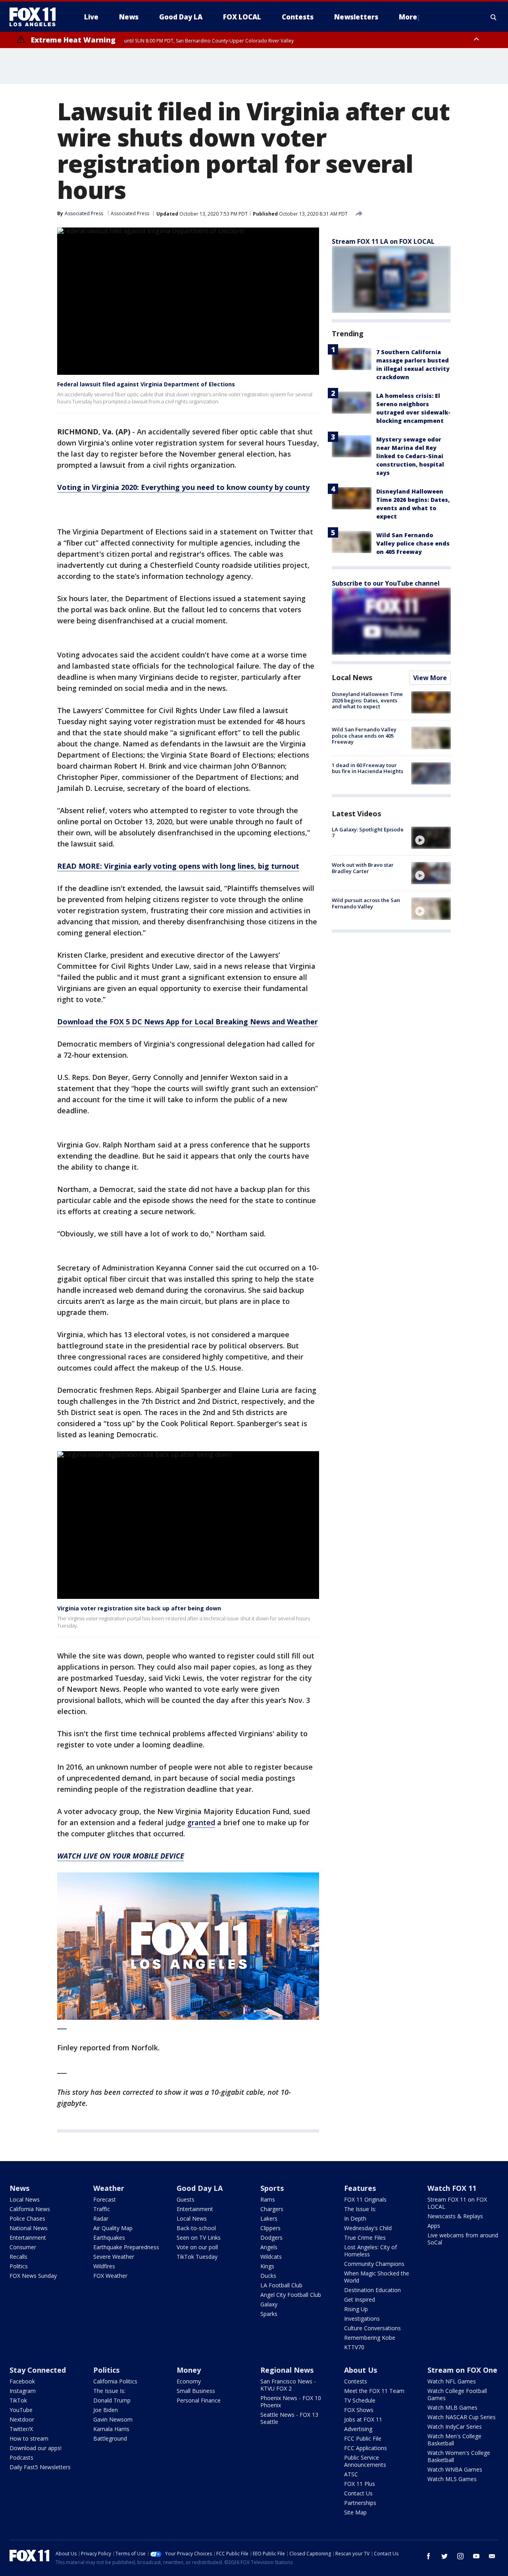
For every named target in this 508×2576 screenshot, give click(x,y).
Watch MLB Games (452, 2407)
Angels (269, 2247)
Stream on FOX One (462, 2370)
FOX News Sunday (33, 2276)
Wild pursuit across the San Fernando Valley (366, 903)
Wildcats (271, 2257)
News (19, 2188)
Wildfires (104, 2266)
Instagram (23, 2391)
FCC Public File (363, 2438)
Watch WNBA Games (455, 2469)
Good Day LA (200, 2188)
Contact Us (358, 2493)
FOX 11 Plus (360, 2484)
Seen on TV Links (199, 2238)
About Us (361, 2370)
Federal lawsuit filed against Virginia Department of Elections (146, 384)
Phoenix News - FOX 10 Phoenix (291, 2402)
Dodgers (271, 2238)
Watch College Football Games (457, 2394)
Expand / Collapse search (494, 17)
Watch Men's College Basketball (454, 2440)
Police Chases (27, 2218)
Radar (101, 2218)
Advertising (358, 2429)
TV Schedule (360, 2400)
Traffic (102, 2209)
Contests (356, 2381)
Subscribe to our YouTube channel (386, 583)
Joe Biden (106, 2410)
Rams (268, 2199)
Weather (109, 2188)
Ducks (268, 2276)
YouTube (21, 2410)
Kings (267, 2266)
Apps (434, 2226)
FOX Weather (110, 2276)
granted (201, 1822)
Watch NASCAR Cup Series (462, 2417)
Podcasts (21, 2457)
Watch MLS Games (452, 2479)
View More (430, 678)
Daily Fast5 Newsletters (40, 2467)
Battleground (110, 2438)
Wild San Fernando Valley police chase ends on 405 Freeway (413, 543)
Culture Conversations (372, 2328)
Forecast (105, 2199)
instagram (460, 2556)
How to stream (29, 2438)
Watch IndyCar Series (455, 2427)
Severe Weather (114, 2257)
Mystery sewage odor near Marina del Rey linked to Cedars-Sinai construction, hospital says (410, 456)
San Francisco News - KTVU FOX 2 (288, 2385)
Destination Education (372, 2290)
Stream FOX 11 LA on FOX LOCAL (383, 241)
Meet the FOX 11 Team (374, 2391)
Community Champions (374, 2264)
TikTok (18, 2400)
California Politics (115, 2381)
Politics (19, 2266)
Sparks (269, 2314)
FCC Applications (366, 2448)
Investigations (362, 2319)
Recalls (18, 2257)
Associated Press (130, 213)
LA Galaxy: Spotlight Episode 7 (368, 833)
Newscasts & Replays (455, 2216)
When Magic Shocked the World (377, 2277)
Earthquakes (109, 2238)
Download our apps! (36, 2448)
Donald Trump (112, 2400)
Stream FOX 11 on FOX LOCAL (457, 2203)
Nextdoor (22, 2419)
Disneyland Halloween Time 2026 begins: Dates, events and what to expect (367, 700)
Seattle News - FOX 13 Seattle (289, 2418)
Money (189, 2370)
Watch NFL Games (452, 2381)
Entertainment (28, 2238)
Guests (186, 2199)
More (408, 17)
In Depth (355, 2218)
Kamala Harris (111, 2429)
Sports (272, 2188)
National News (29, 2228)
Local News (352, 677)
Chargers (272, 2209)
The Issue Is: (360, 2209)
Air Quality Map (113, 2228)
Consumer (23, 2247)
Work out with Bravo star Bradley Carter (363, 868)
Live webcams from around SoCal (463, 2239)
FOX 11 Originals (365, 2199)
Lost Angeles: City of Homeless (370, 2251)
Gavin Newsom (113, 2419)
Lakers (269, 2218)
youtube (476, 2556)
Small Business (196, 2391)
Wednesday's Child (368, 2228)
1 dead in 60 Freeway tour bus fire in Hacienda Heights (368, 768)
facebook (429, 2556)
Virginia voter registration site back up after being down (139, 1608)
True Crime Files (365, 2238)
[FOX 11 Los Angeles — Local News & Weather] (36, 17)
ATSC (351, 2474)
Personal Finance (199, 2400)
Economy (189, 2381)
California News (30, 2209)
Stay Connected (38, 2370)
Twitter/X (21, 2429)
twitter (444, 2556)
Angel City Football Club (291, 2295)
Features (360, 2188)
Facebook (22, 2381)
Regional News (287, 2370)
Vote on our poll (197, 2247)
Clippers (270, 2228)
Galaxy (269, 2304)
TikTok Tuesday (197, 2257)
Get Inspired (360, 2299)
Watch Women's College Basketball (459, 2456)
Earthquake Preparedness (126, 2247)
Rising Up (356, 2309)
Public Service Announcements (365, 2461)
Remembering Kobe (370, 2338)
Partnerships (360, 2503)
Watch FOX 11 (452, 2188)
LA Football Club (281, 2285)
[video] (431, 838)
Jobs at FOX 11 (363, 2419)
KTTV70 (354, 2347)
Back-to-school (196, 2228)
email (492, 2556)
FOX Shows (359, 2410)
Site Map (355, 2512)
